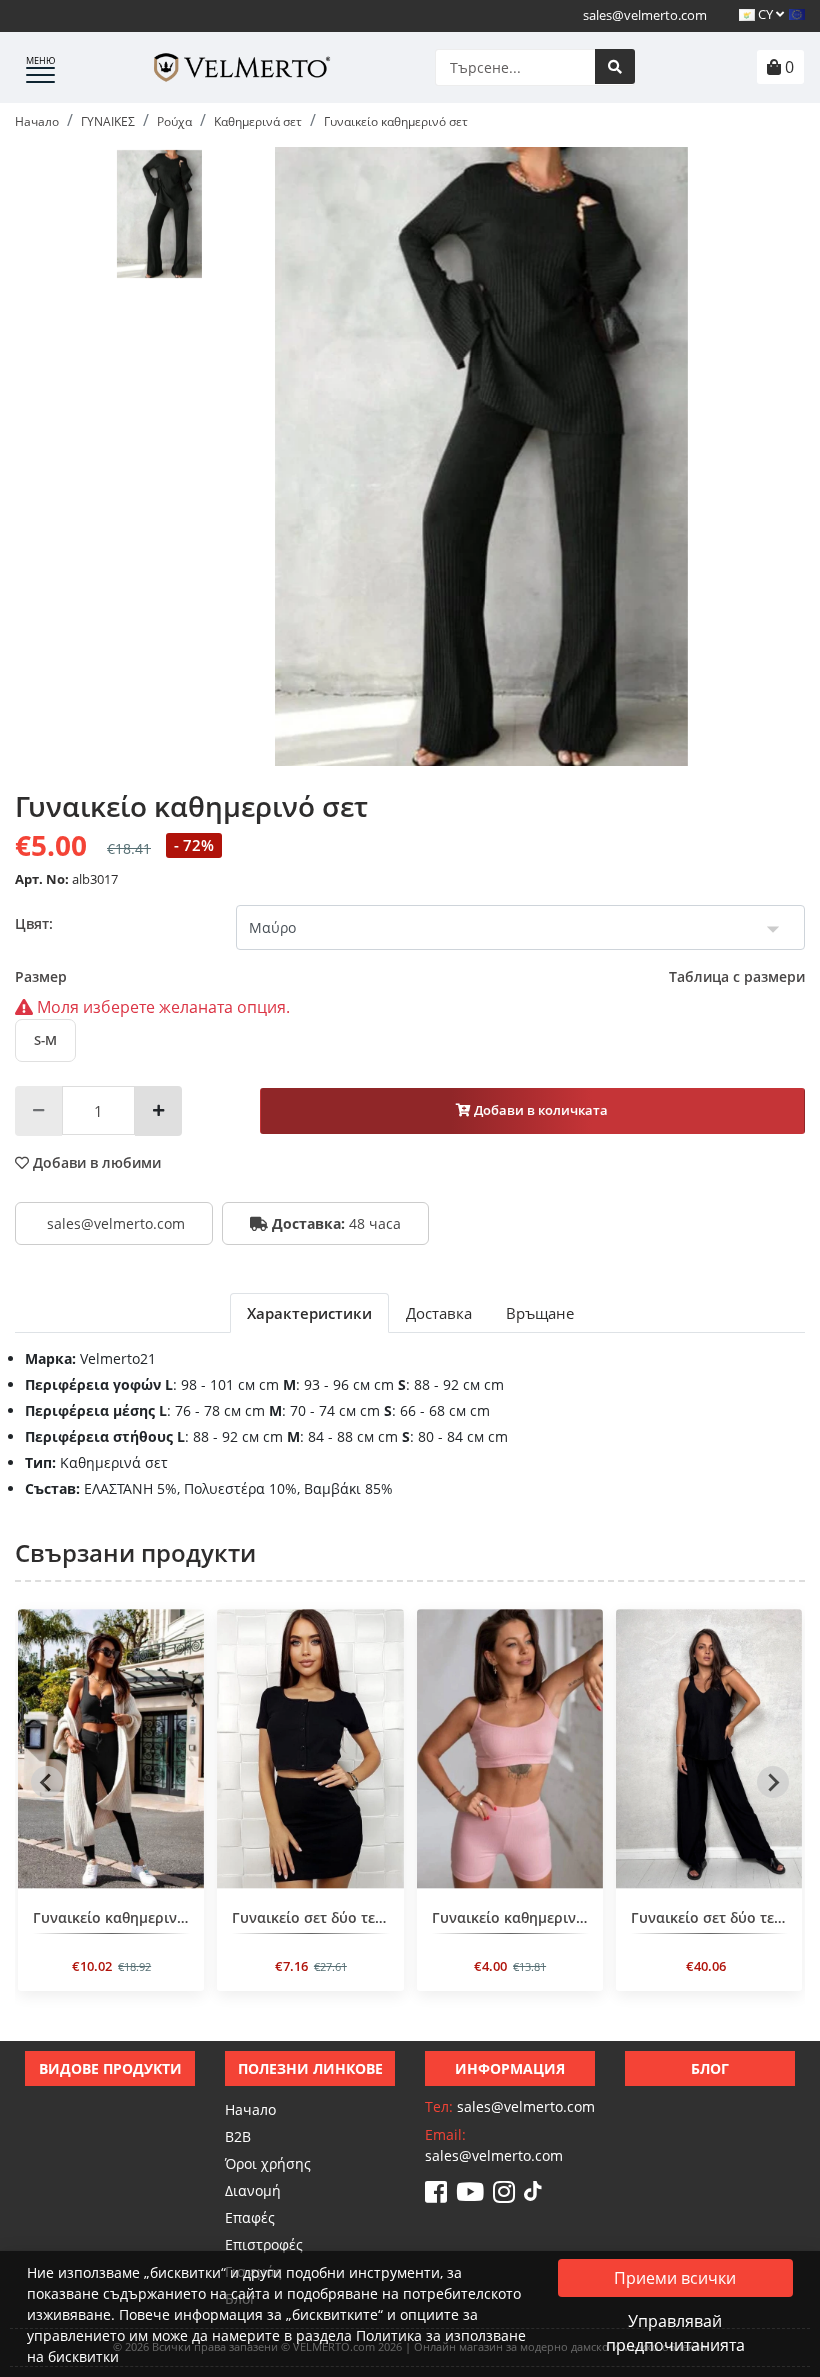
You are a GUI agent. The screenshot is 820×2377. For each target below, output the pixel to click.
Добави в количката (539, 1110)
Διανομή (253, 2190)
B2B (238, 2136)
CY (765, 14)
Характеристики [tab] (309, 1313)
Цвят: (34, 923)
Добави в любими (95, 1162)
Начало (250, 2109)
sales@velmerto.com (645, 15)
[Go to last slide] (47, 1782)
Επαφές (250, 2217)
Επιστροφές (264, 2244)
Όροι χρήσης (268, 2163)
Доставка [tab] (439, 1313)
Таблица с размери (737, 976)
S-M (45, 1040)
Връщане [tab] (540, 1313)
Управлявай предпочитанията (675, 2333)
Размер (410, 976)
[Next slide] (773, 1782)
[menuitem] (160, 214)
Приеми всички (675, 2278)
